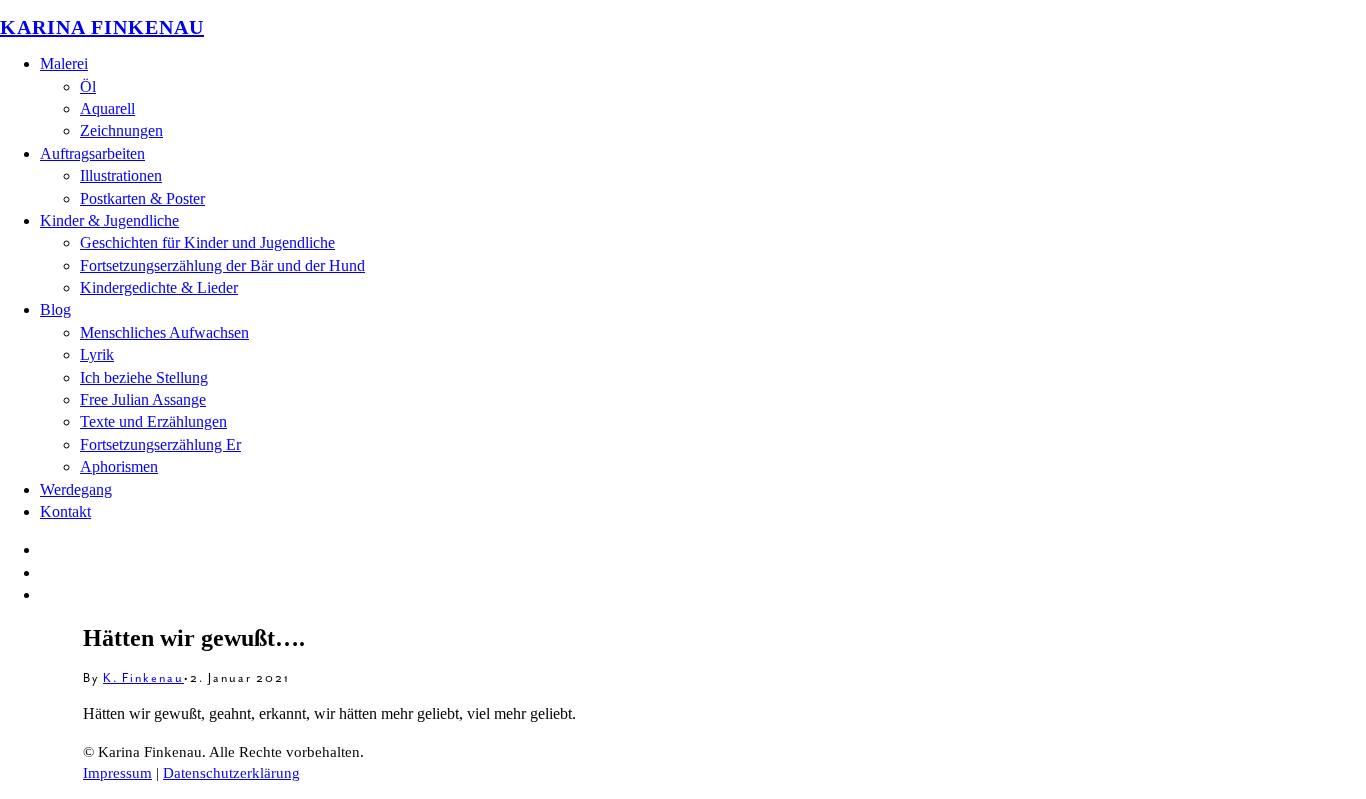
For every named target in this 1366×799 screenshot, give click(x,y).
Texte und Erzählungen (153, 421)
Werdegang (76, 489)
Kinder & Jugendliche (109, 220)
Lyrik (97, 354)
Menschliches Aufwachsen (164, 332)
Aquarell (107, 108)
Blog (55, 309)
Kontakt (65, 511)
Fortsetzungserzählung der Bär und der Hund (222, 265)
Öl (88, 86)
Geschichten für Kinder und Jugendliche (207, 242)
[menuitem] (703, 98)
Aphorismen (119, 466)
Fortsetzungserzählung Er (160, 444)
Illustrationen (121, 175)
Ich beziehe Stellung (144, 377)
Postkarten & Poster (142, 198)
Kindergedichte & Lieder (159, 287)
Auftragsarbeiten (92, 153)
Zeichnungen (121, 130)
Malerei (64, 63)
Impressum (117, 773)
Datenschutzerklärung (231, 773)
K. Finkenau (143, 678)
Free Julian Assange (143, 399)
